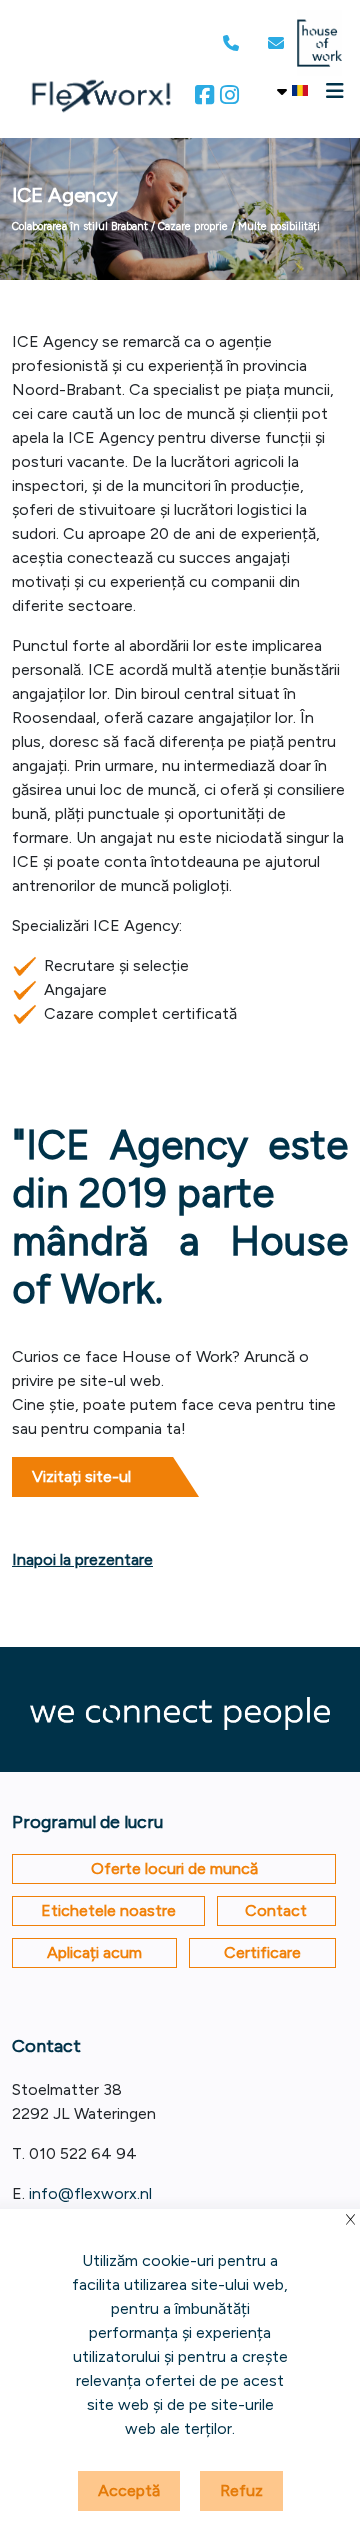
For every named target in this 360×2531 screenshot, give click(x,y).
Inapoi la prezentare (82, 1559)
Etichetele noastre (108, 1910)
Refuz (241, 2490)
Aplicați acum (94, 1952)
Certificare (262, 1952)
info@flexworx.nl (90, 2193)
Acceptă (129, 2490)
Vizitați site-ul (81, 1476)
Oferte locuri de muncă (174, 1868)
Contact (276, 1910)
